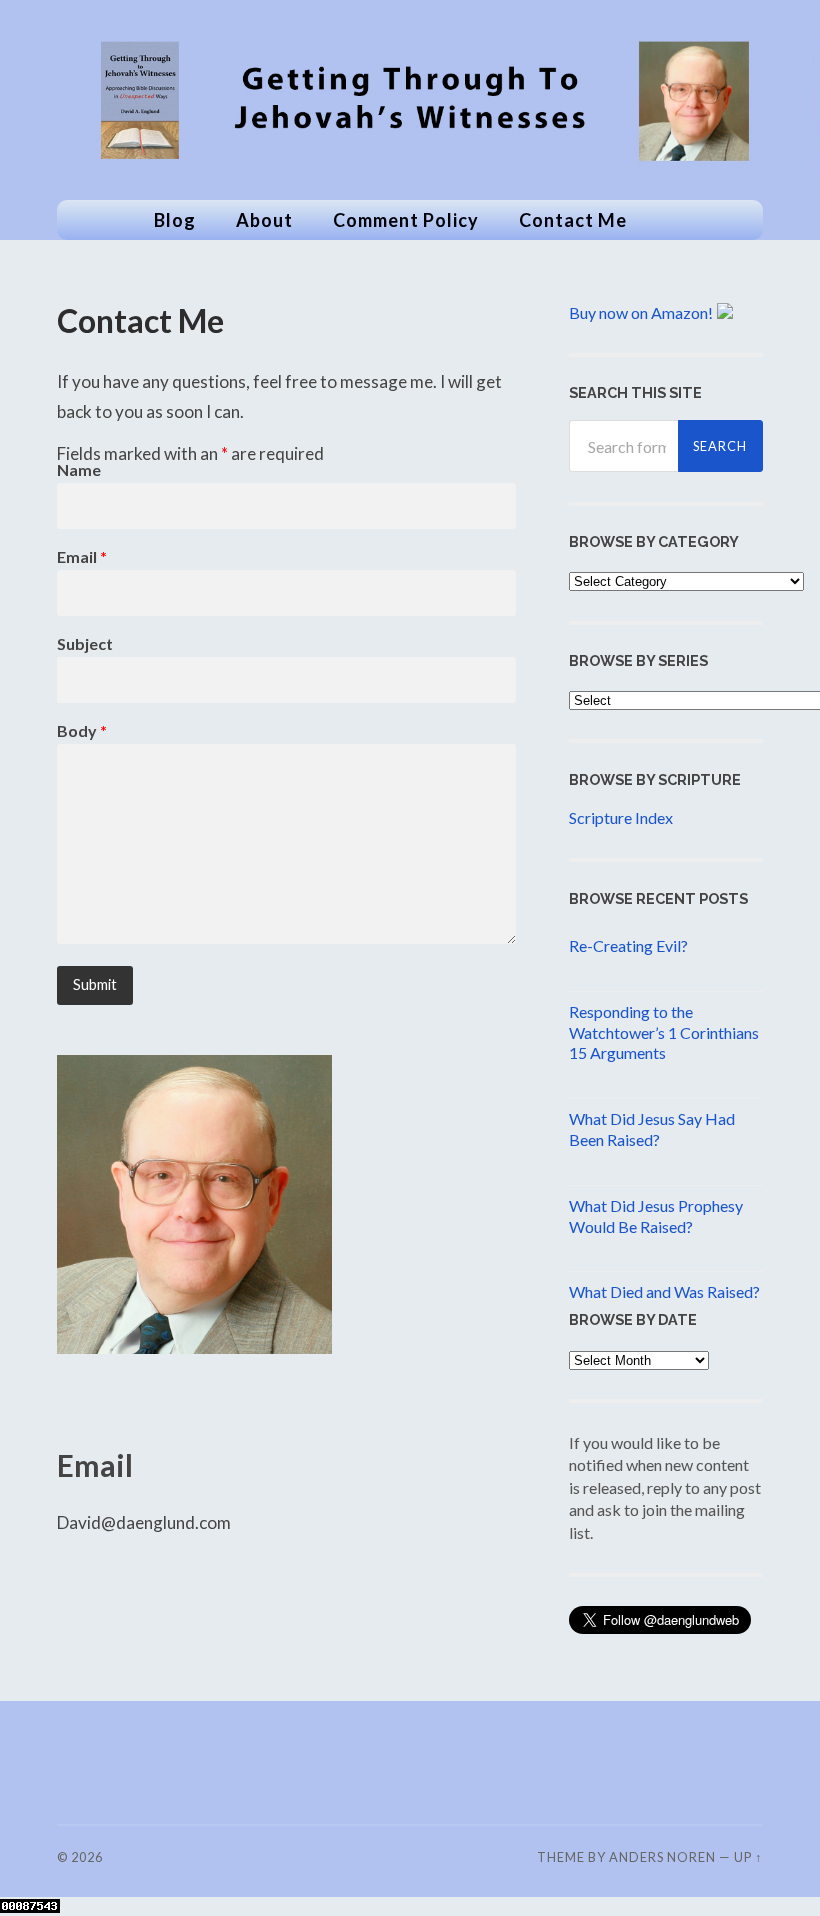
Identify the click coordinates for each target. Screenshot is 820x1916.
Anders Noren (662, 1857)
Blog (175, 220)
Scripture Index (621, 817)
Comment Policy (406, 220)
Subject (85, 644)
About (264, 220)
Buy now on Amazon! (641, 312)
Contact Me (573, 220)
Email (82, 557)
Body (82, 731)
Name (79, 470)
